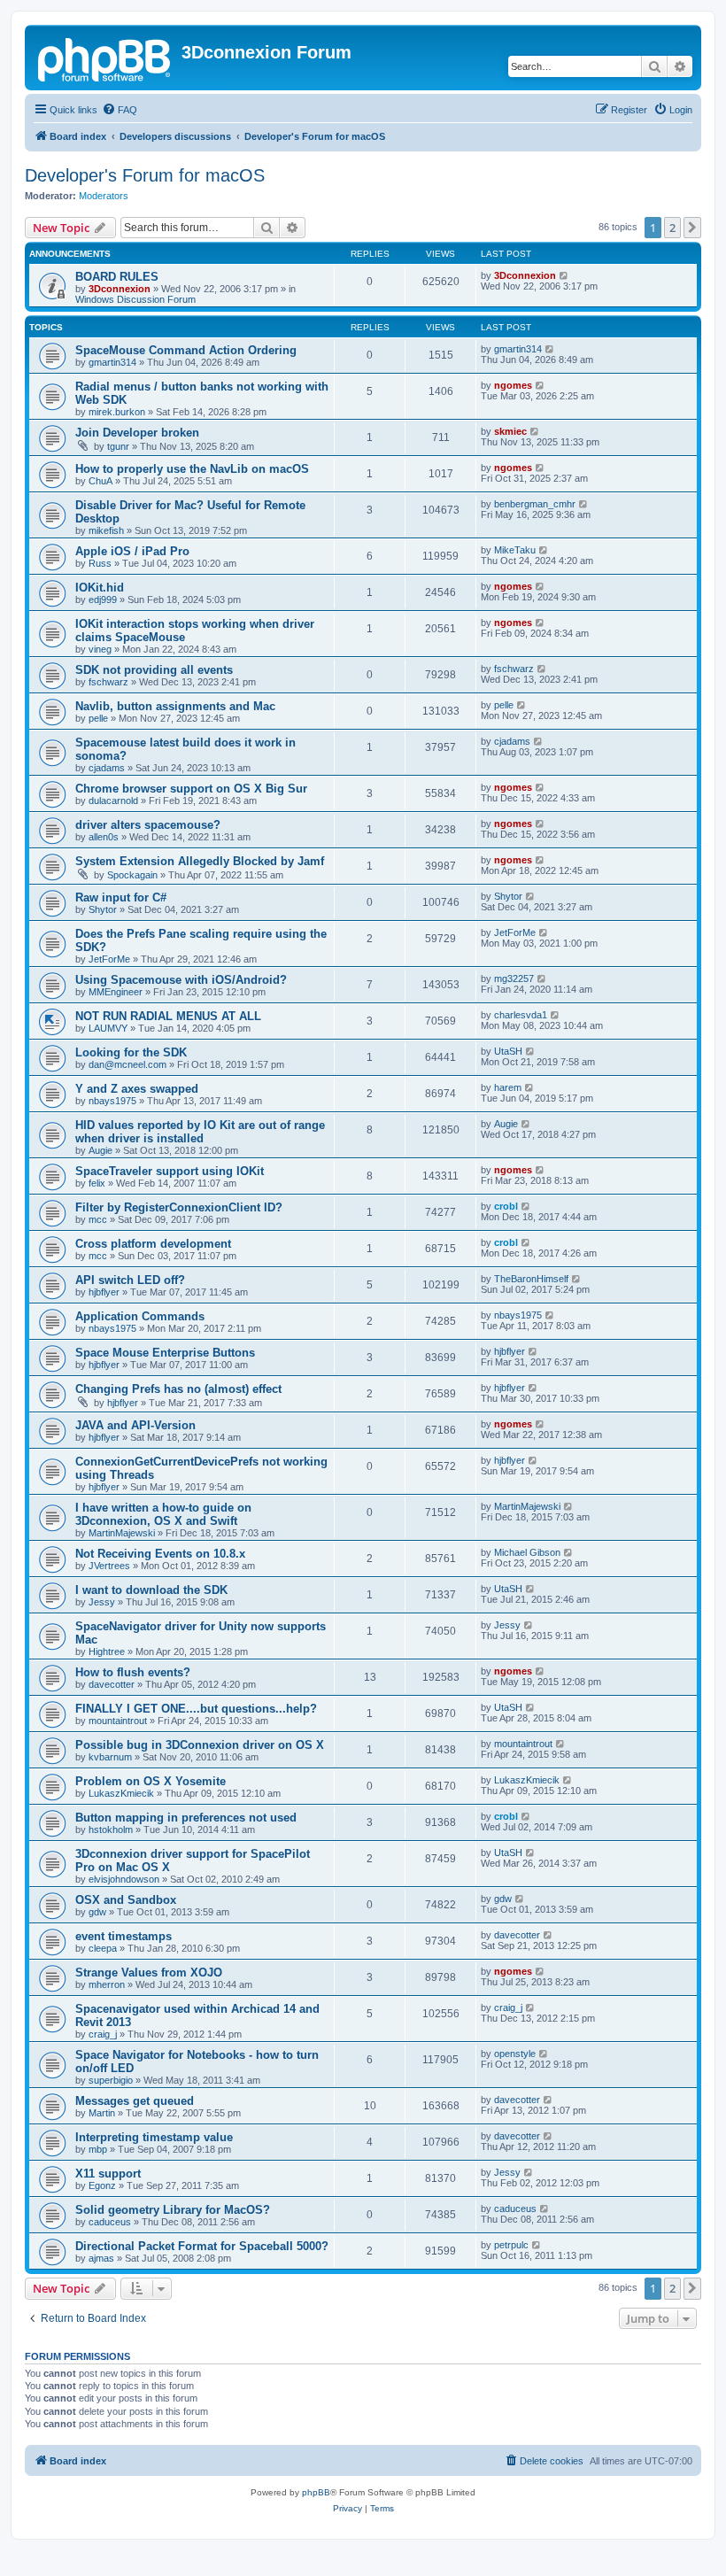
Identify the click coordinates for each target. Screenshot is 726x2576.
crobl (506, 1206)
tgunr (118, 446)
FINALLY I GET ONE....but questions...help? (196, 1709)
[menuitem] (120, 110)
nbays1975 (112, 1101)
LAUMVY (108, 1028)
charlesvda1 (521, 1015)
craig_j (103, 2034)
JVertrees (109, 1566)
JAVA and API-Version (135, 1425)
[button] (692, 228)
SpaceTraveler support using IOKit (170, 1171)
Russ (100, 563)
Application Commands (140, 1316)
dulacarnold (113, 801)
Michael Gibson (527, 1552)
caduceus (110, 2222)
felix (97, 1183)
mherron (107, 1984)
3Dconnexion (120, 289)
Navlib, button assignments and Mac (175, 706)
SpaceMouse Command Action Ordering (186, 350)
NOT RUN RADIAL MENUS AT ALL (168, 1016)
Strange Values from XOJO (149, 1973)
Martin (102, 2113)
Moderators (104, 196)
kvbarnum (110, 1757)
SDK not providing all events (154, 670)
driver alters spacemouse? (148, 825)
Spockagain (132, 875)
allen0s (104, 837)
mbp (98, 2149)
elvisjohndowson (124, 1879)
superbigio (111, 2080)
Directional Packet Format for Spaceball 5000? (202, 2246)
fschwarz (108, 682)
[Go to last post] (564, 275)
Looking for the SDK (131, 1052)
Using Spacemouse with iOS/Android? (181, 980)
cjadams (107, 768)
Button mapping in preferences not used (186, 1818)
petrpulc (511, 2245)
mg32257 (514, 979)
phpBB (316, 2492)
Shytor (103, 909)
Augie (100, 1150)
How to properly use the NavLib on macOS (192, 469)
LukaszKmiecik (121, 1793)
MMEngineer (116, 992)
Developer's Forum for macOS (145, 175)
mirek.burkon (117, 412)
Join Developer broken (137, 433)
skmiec (510, 431)
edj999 (103, 600)
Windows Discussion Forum (135, 299)
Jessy (102, 1602)
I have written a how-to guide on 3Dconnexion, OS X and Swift (163, 1514)
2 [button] (672, 228)
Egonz (102, 2185)
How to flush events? (133, 1672)
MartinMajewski (122, 1533)
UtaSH (508, 1051)
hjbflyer (104, 1292)
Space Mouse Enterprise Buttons (165, 1353)
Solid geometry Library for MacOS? (173, 2210)
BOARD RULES (117, 277)
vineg (100, 649)
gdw (97, 1912)
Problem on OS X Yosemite (151, 1781)
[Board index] (105, 58)
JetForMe (109, 959)
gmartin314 (112, 362)
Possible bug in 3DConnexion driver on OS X (200, 1745)
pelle (98, 718)
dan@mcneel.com (127, 1064)
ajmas (101, 2258)
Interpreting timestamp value (154, 2137)
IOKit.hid (100, 588)
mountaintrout (118, 1721)
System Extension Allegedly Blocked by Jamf (200, 861)
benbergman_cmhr (535, 504)
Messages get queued (135, 2101)
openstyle (515, 2054)
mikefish (106, 530)
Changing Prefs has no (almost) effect (178, 1389)
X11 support (108, 2174)
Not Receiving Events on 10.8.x (160, 1554)
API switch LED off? (130, 1280)
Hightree (107, 1652)
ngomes (513, 385)
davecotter (112, 1684)
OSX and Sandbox (126, 1900)
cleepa (103, 1948)
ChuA (100, 481)
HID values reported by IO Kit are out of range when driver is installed (200, 1132)
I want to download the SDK (151, 1590)
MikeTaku (515, 550)
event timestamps (124, 1936)
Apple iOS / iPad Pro (132, 551)
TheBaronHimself (531, 1279)
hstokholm (111, 1830)
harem (508, 1087)
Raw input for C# (121, 897)
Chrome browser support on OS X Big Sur (191, 789)
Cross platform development (153, 1244)
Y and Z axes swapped (137, 1089)
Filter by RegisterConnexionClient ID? (179, 1207)
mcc (98, 1219)
